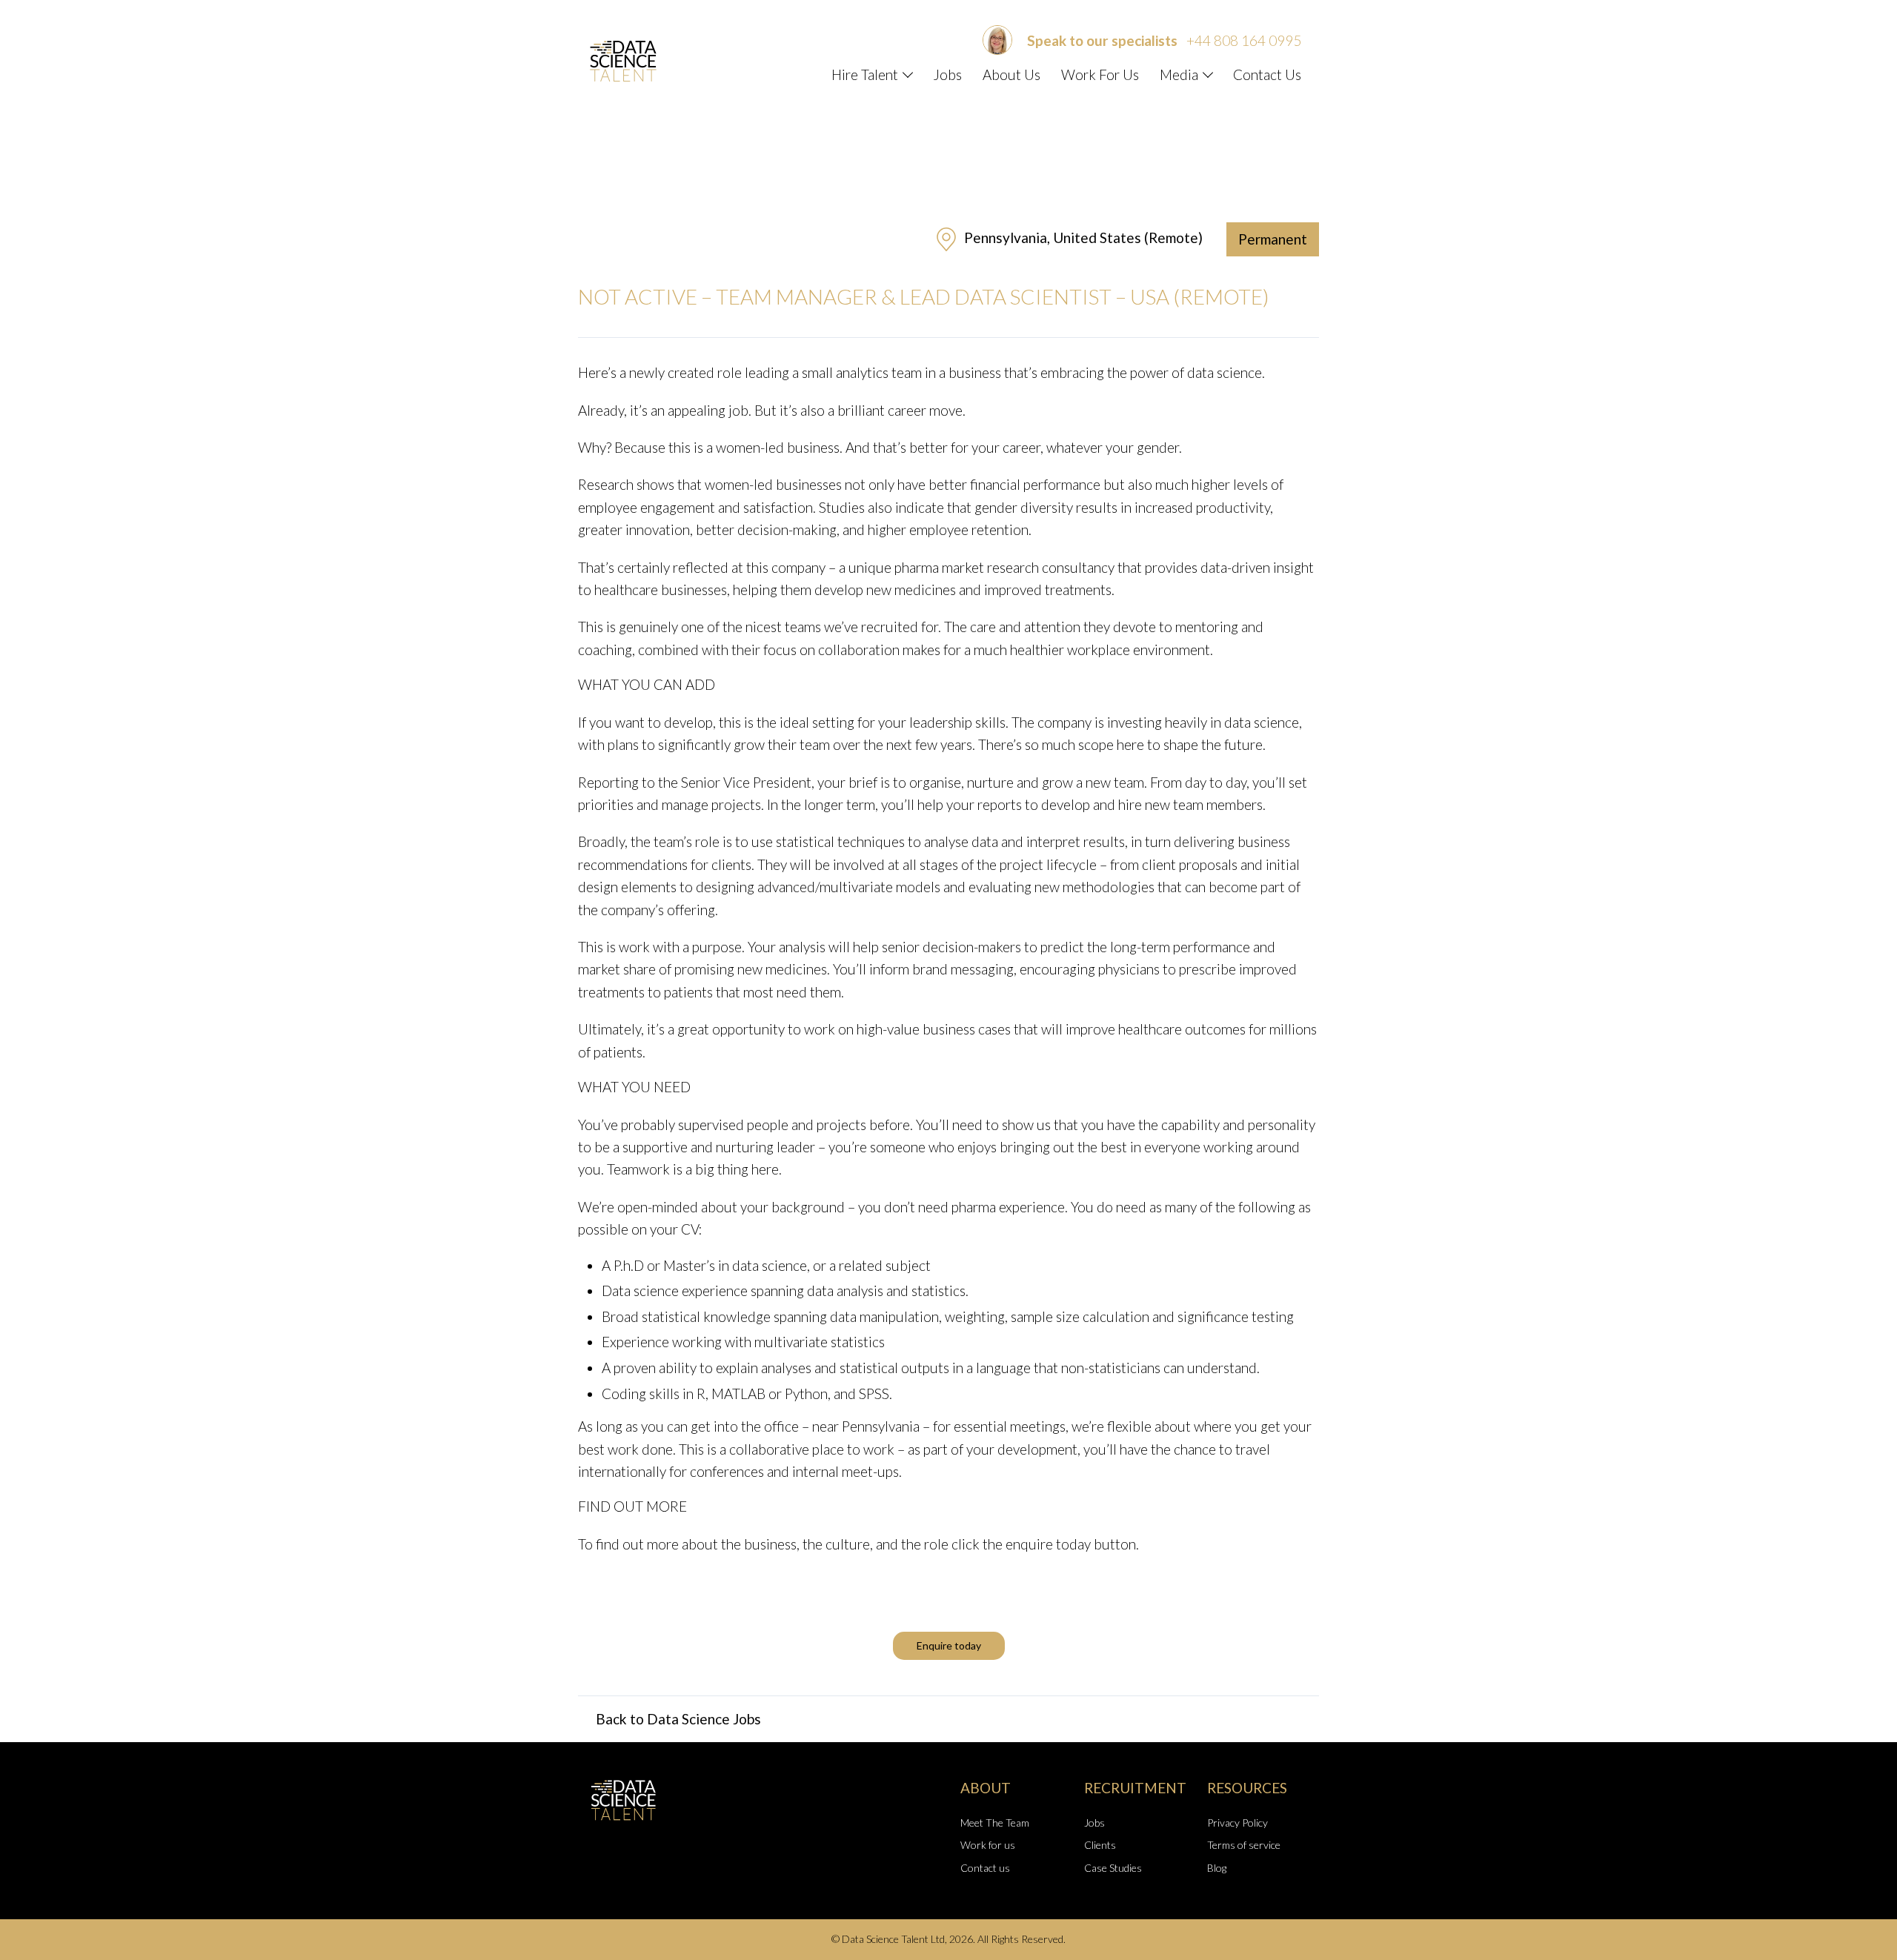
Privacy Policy (1237, 1823)
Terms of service (1244, 1845)
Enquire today (949, 1645)
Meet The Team (995, 1823)
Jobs (947, 74)
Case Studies (1113, 1868)
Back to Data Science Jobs (678, 1719)
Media (1179, 74)
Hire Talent (865, 74)
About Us (1011, 74)
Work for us (988, 1845)
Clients (1100, 1845)
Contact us (985, 1868)
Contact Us (1267, 74)
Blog (1217, 1868)
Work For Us (1100, 74)
